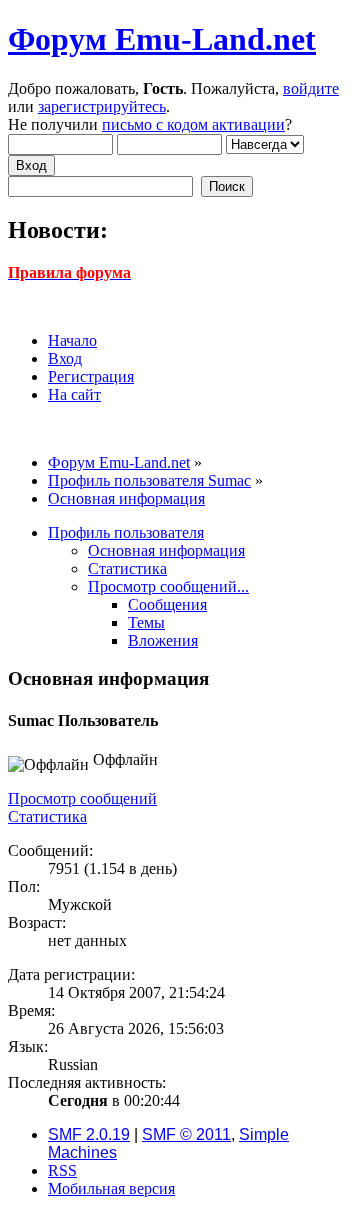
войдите (311, 88)
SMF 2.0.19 (89, 1134)
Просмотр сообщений (82, 798)
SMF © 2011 (186, 1134)
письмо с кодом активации (193, 124)
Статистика (47, 816)
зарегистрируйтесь (102, 106)
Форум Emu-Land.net (162, 39)
